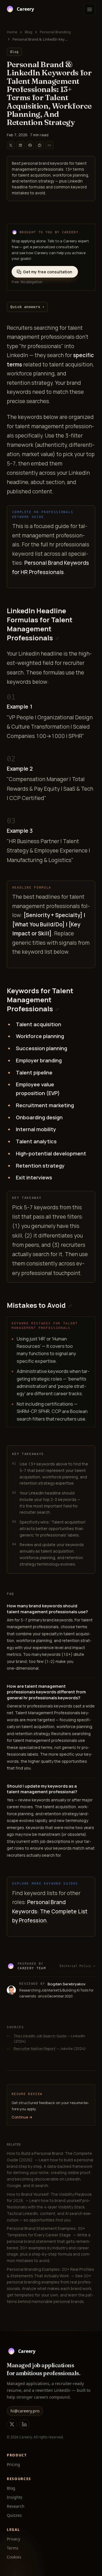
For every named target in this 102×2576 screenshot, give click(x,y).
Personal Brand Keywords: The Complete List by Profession (50, 1911)
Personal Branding (55, 32)
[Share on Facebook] (30, 145)
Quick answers (27, 307)
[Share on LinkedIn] (20, 145)
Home (12, 32)
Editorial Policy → (77, 1966)
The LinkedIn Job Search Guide (40, 2036)
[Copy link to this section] (57, 638)
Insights (15, 2497)
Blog (28, 32)
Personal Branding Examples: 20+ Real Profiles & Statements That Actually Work (50, 2285)
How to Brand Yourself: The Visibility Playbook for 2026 (49, 2207)
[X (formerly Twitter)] (12, 2424)
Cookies (14, 2557)
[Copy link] (49, 145)
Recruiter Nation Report (35, 2049)
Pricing (13, 2464)
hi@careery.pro (25, 2411)
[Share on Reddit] (40, 145)
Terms (13, 2548)
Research (16, 2506)
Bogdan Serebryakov (67, 1984)
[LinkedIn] (24, 2424)
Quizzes (14, 2515)
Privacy (13, 2539)
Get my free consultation (48, 272)
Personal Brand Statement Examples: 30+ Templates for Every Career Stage (49, 2244)
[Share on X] (11, 145)
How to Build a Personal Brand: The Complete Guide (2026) (50, 2169)
